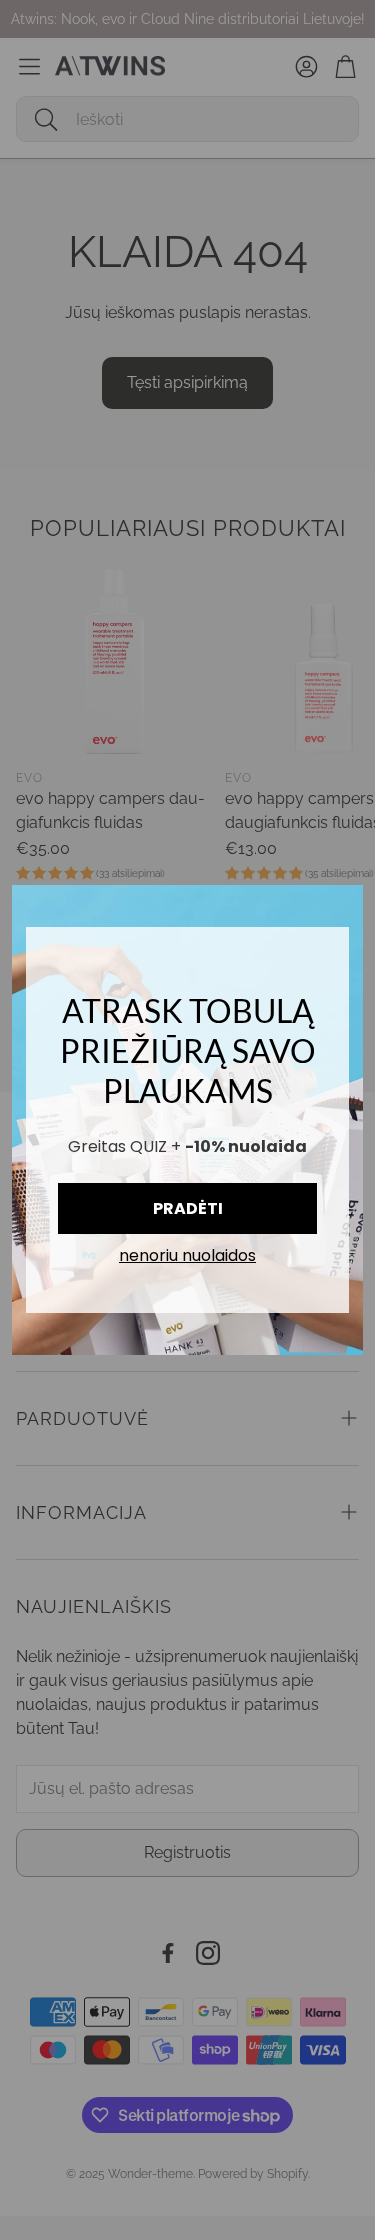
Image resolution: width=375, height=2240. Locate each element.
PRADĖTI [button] (188, 1208)
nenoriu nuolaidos (187, 1256)
